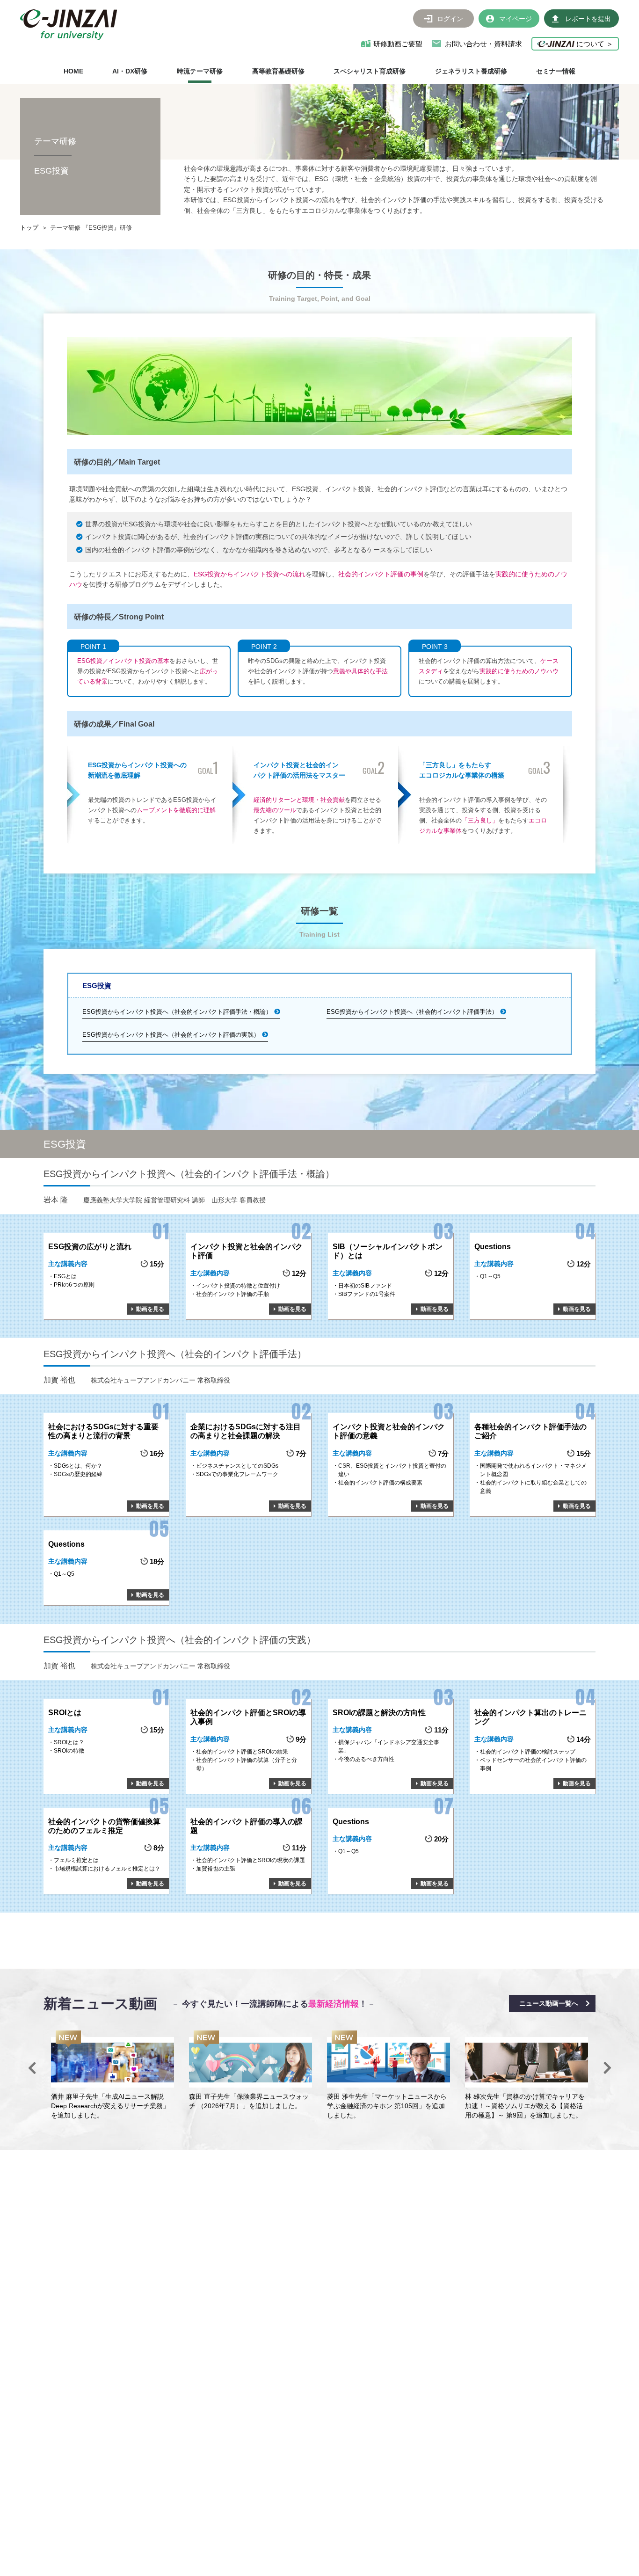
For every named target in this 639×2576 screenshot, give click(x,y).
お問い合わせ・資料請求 (483, 44)
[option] (113, 2075)
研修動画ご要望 (398, 44)
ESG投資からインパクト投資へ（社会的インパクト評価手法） (412, 1012)
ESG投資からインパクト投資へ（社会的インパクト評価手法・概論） (177, 1012)
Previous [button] (32, 2068)
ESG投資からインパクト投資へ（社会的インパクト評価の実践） (171, 1035)
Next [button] (607, 2068)
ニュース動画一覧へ (549, 2003)
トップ (29, 228)
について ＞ (594, 44)
